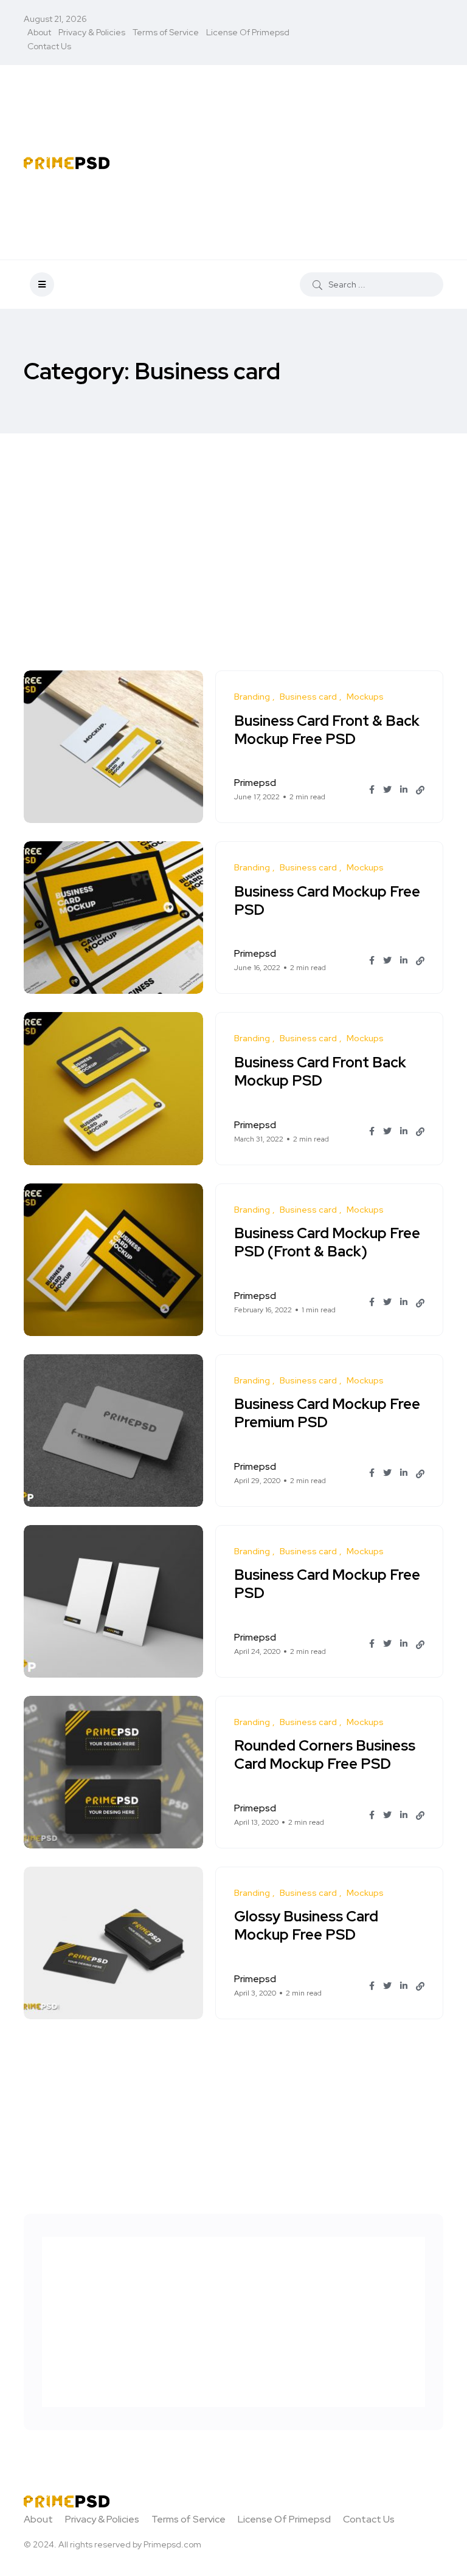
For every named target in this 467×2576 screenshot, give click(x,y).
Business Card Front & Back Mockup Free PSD (327, 730)
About (39, 32)
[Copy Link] (420, 790)
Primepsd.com (172, 2544)
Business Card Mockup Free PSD (327, 901)
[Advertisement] (310, 162)
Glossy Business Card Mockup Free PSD (306, 1926)
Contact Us (49, 46)
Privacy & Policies (92, 32)
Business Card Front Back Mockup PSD (320, 1071)
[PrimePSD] (67, 162)
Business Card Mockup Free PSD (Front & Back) (327, 1243)
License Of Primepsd (248, 32)
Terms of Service (166, 32)
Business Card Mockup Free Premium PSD (327, 1414)
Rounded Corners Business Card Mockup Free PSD (325, 1755)
